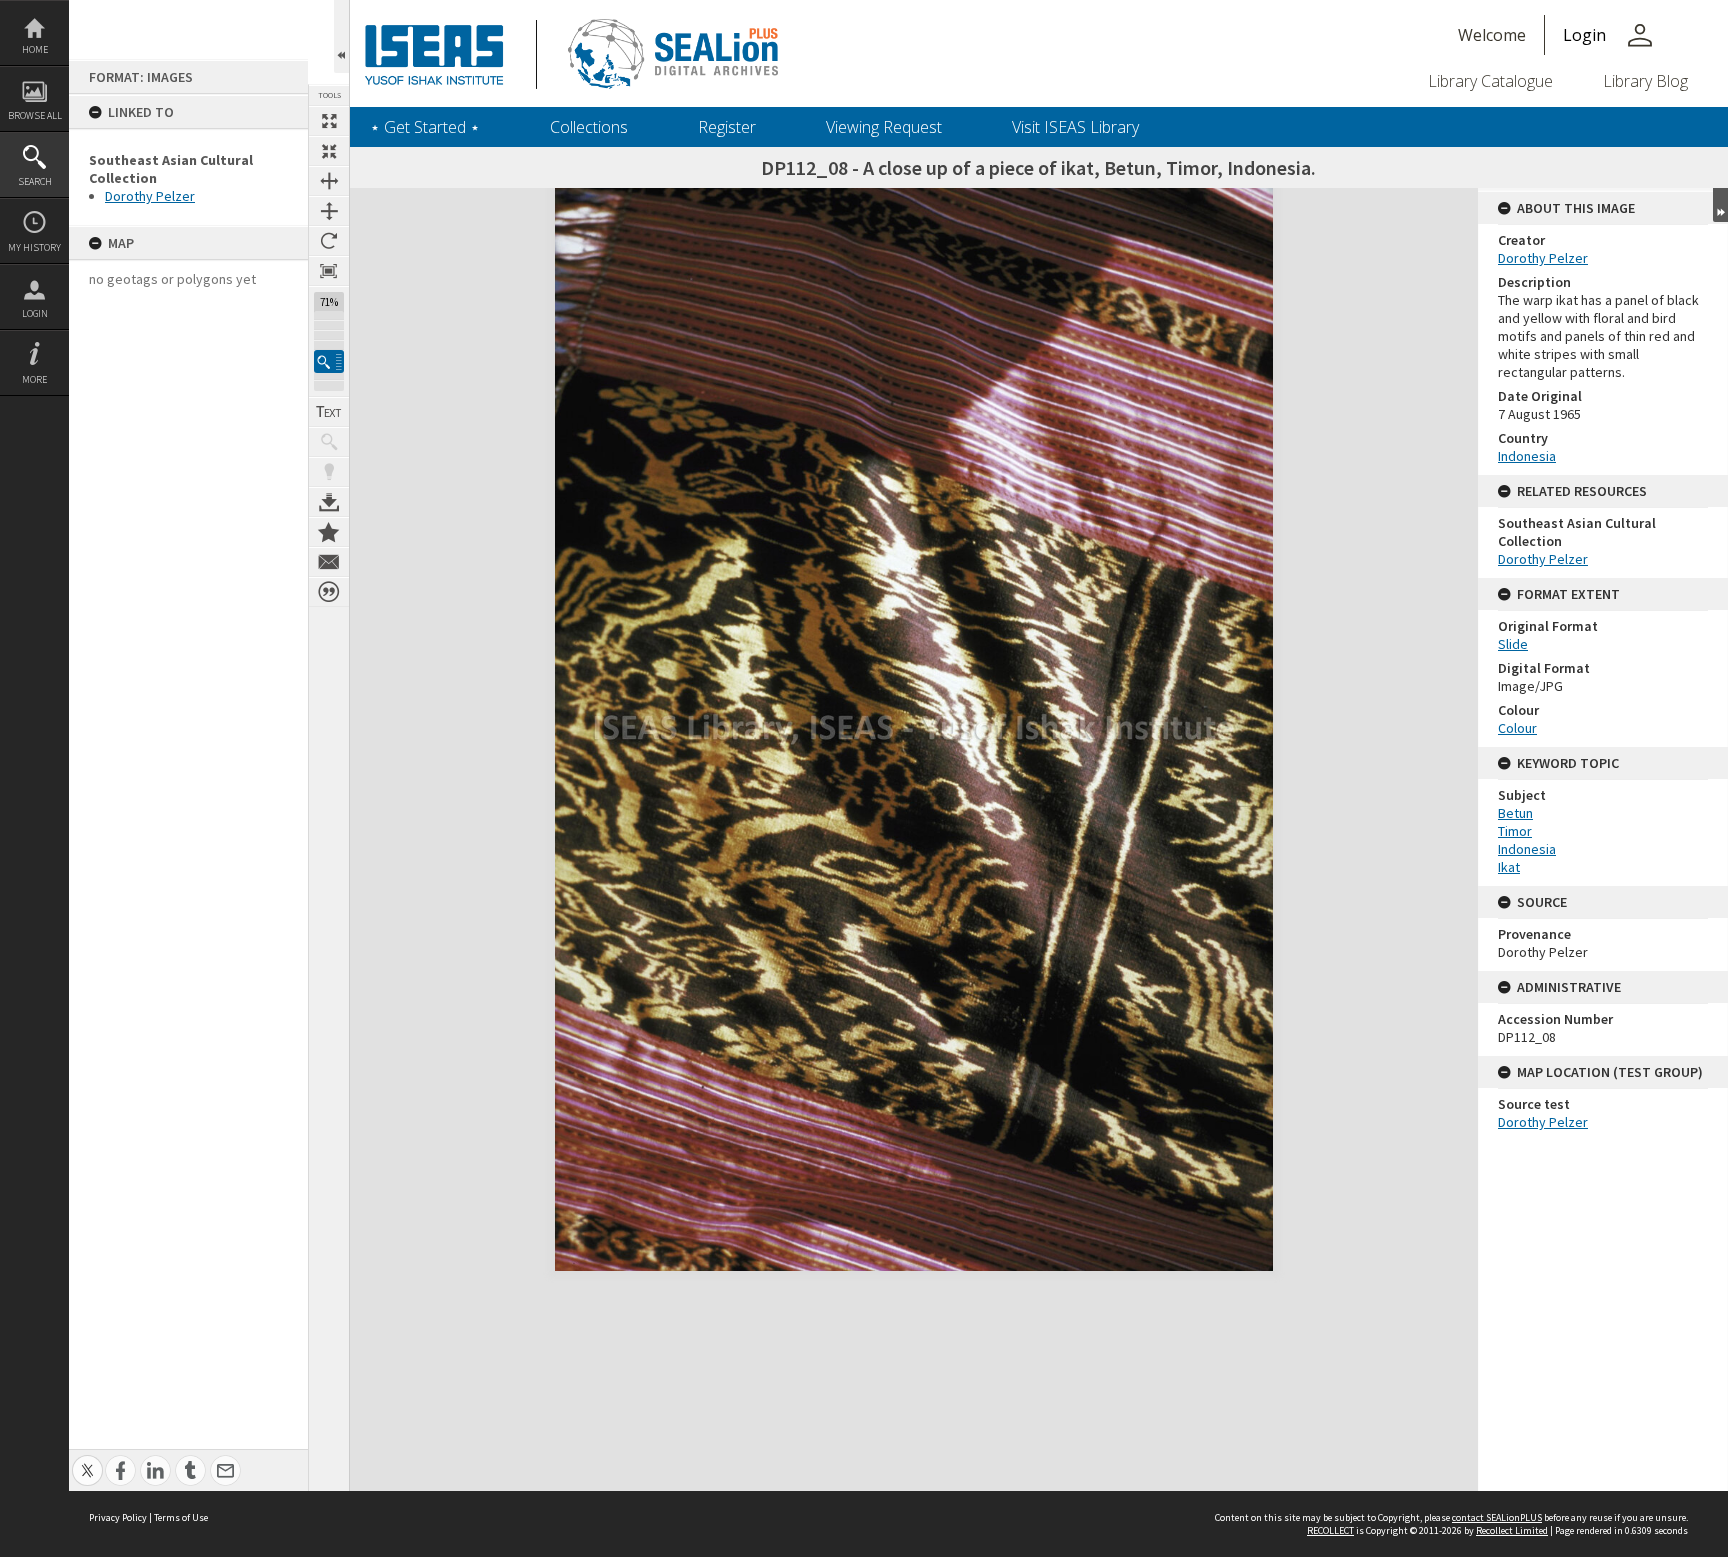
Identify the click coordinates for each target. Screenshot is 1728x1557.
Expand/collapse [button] (1720, 205)
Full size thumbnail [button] (329, 121)
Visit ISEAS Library (1075, 127)
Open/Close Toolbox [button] (341, 36)
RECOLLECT (1330, 1530)
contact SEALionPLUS (1497, 1517)
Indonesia (1527, 456)
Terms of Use (181, 1517)
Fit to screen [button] (329, 151)
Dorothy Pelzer (150, 196)
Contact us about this (329, 562)
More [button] (34, 379)
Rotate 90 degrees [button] (329, 241)
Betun (1515, 813)
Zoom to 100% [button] (329, 271)
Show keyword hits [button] (329, 442)
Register (727, 127)
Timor (1515, 831)
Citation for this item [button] (329, 592)
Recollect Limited (1512, 1530)
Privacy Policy (118, 1517)
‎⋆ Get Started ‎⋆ (425, 127)
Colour (1517, 728)
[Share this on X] (87, 1459)
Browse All (35, 115)
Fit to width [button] (329, 181)
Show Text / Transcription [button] (329, 412)
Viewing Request (884, 127)
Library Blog (1645, 81)
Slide (1513, 644)
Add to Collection (329, 532)
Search (35, 181)
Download (329, 502)
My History (34, 247)
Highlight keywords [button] (329, 472)
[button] (329, 361)
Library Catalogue (1490, 81)
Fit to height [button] (329, 211)
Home (35, 49)
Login (35, 313)
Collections (589, 127)
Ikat (1509, 867)
